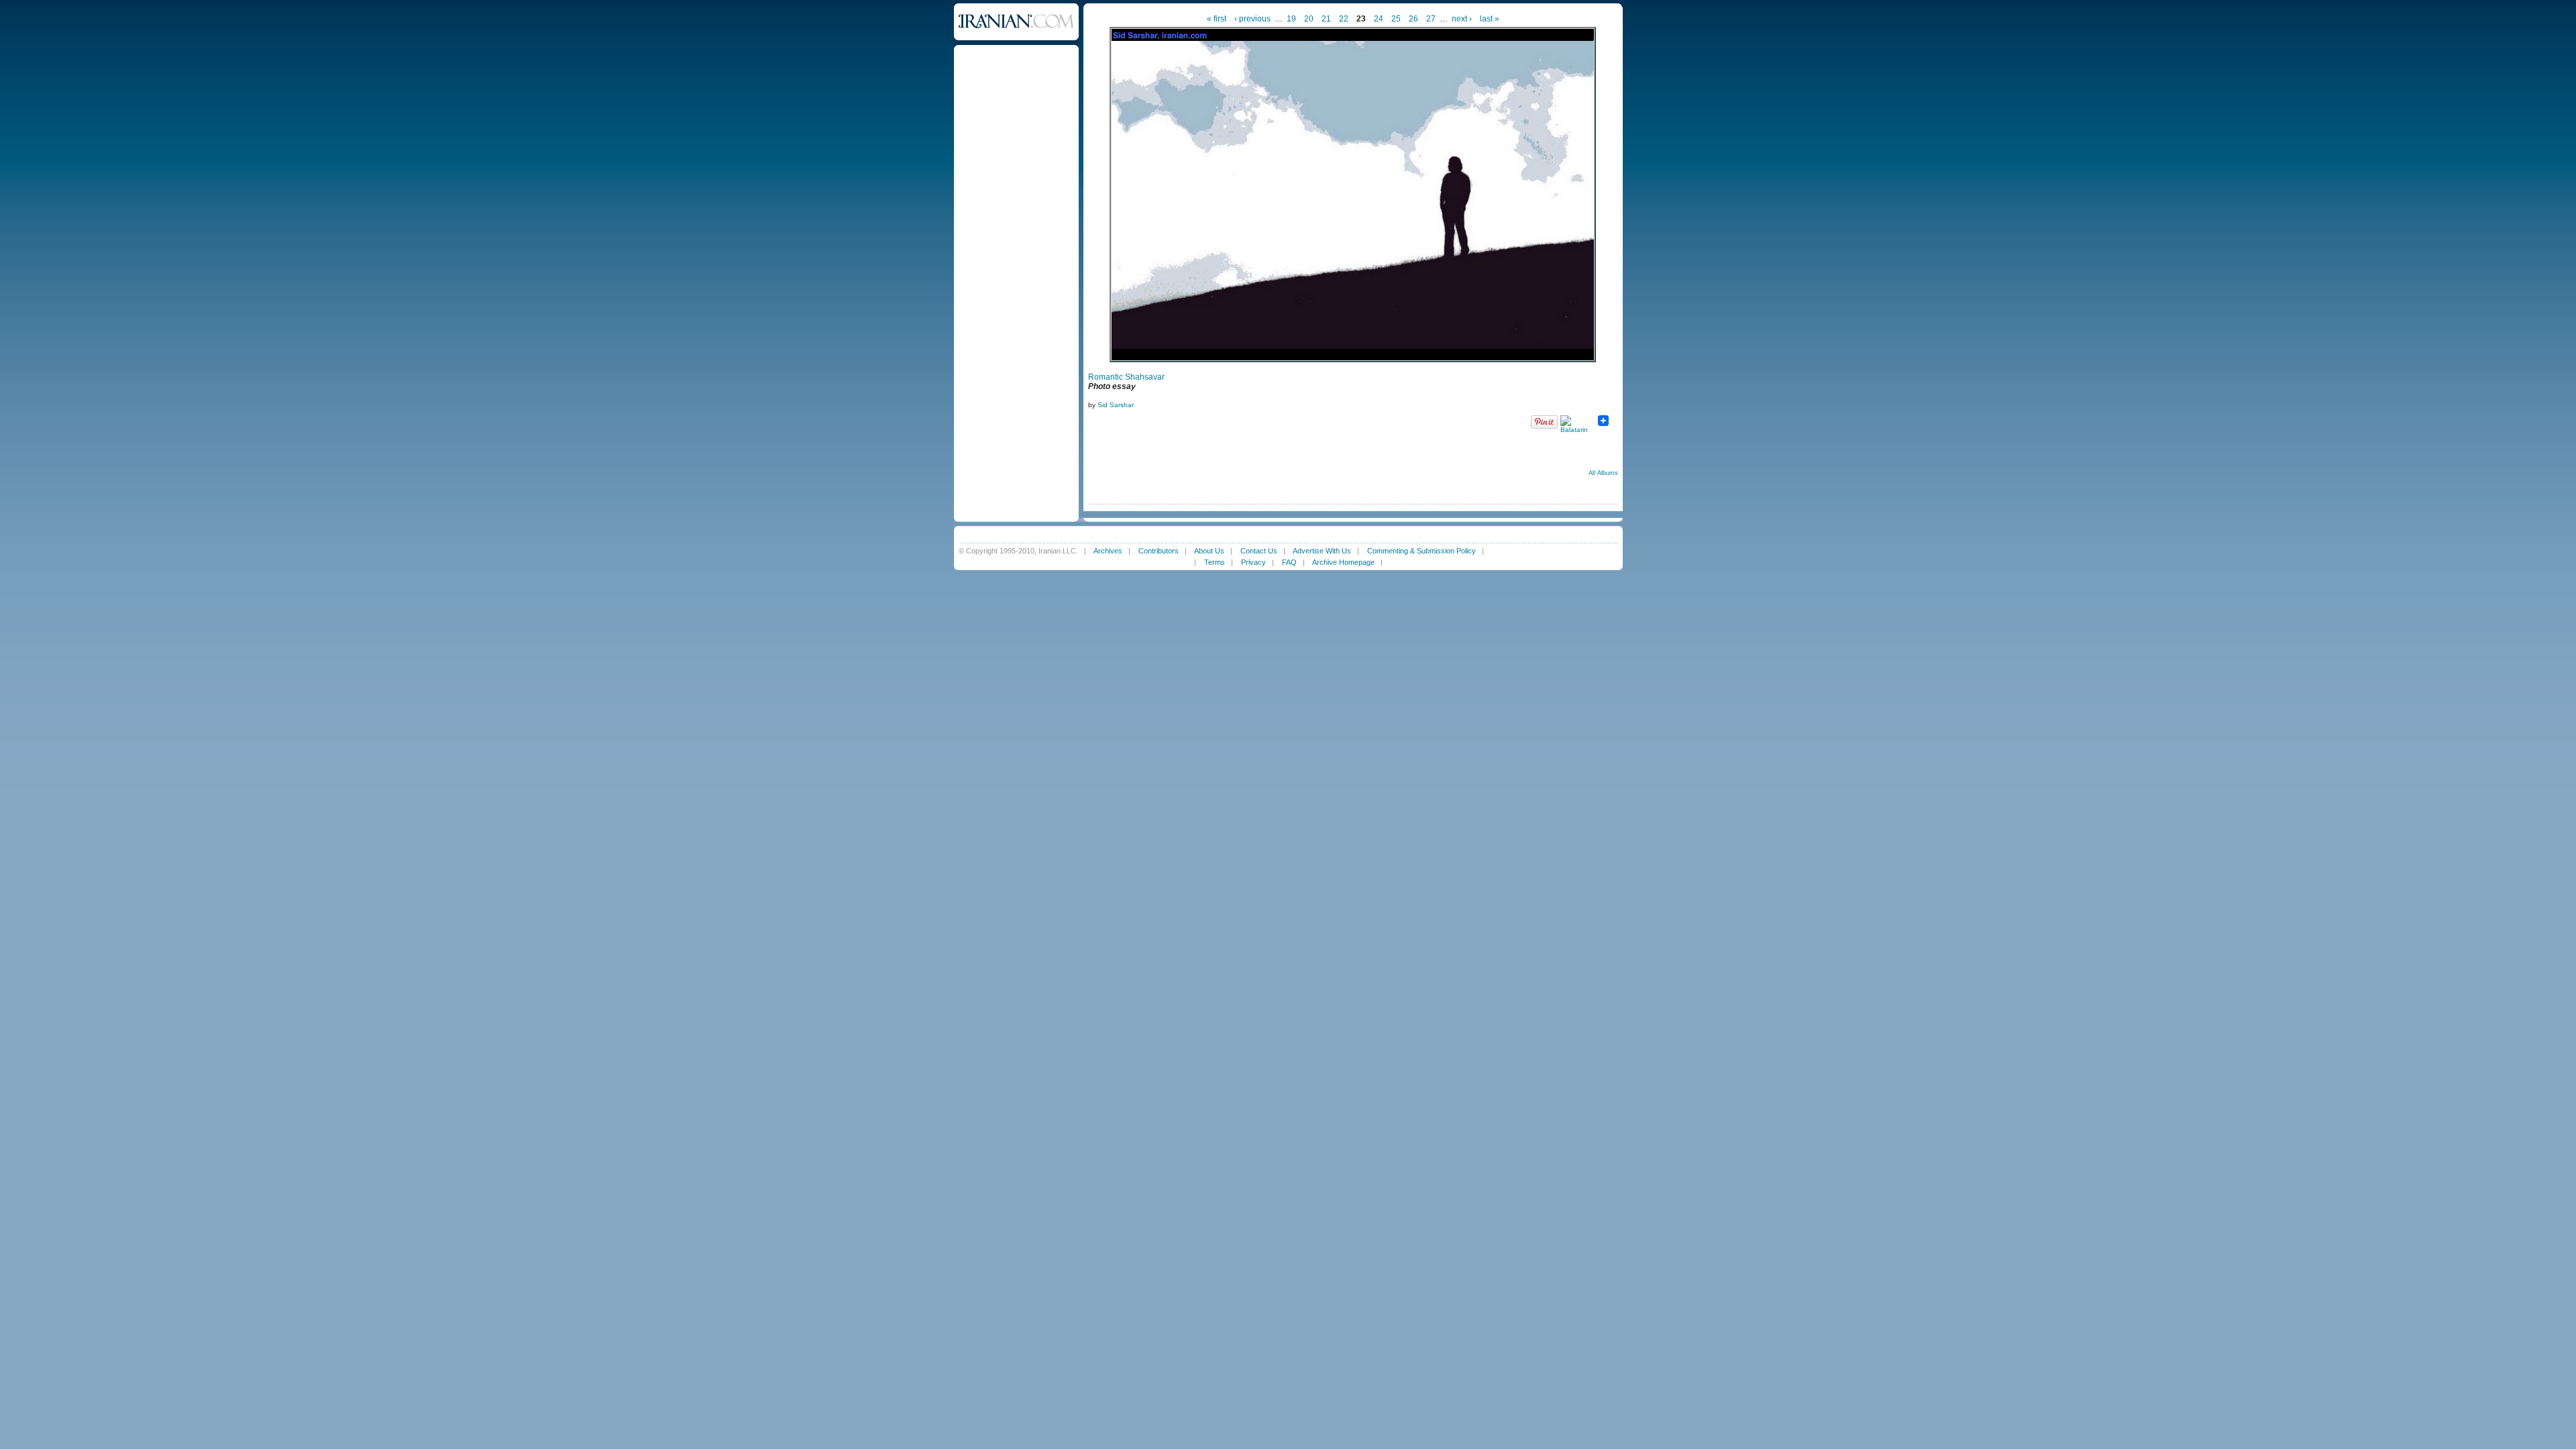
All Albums (1603, 473)
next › (1462, 19)
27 (1431, 19)
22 (1344, 19)
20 (1309, 19)
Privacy (1253, 562)
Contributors (1159, 551)
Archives (1108, 551)
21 (1326, 19)
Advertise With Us (1322, 551)
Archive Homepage (1343, 562)
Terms (1215, 562)
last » (1490, 19)
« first (1217, 19)
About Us (1209, 551)
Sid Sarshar (1116, 405)
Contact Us (1259, 551)
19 (1291, 19)
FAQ (1289, 562)
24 (1379, 19)
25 (1396, 19)
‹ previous (1252, 19)
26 (1413, 19)
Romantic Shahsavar (1126, 377)
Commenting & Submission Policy (1421, 551)
